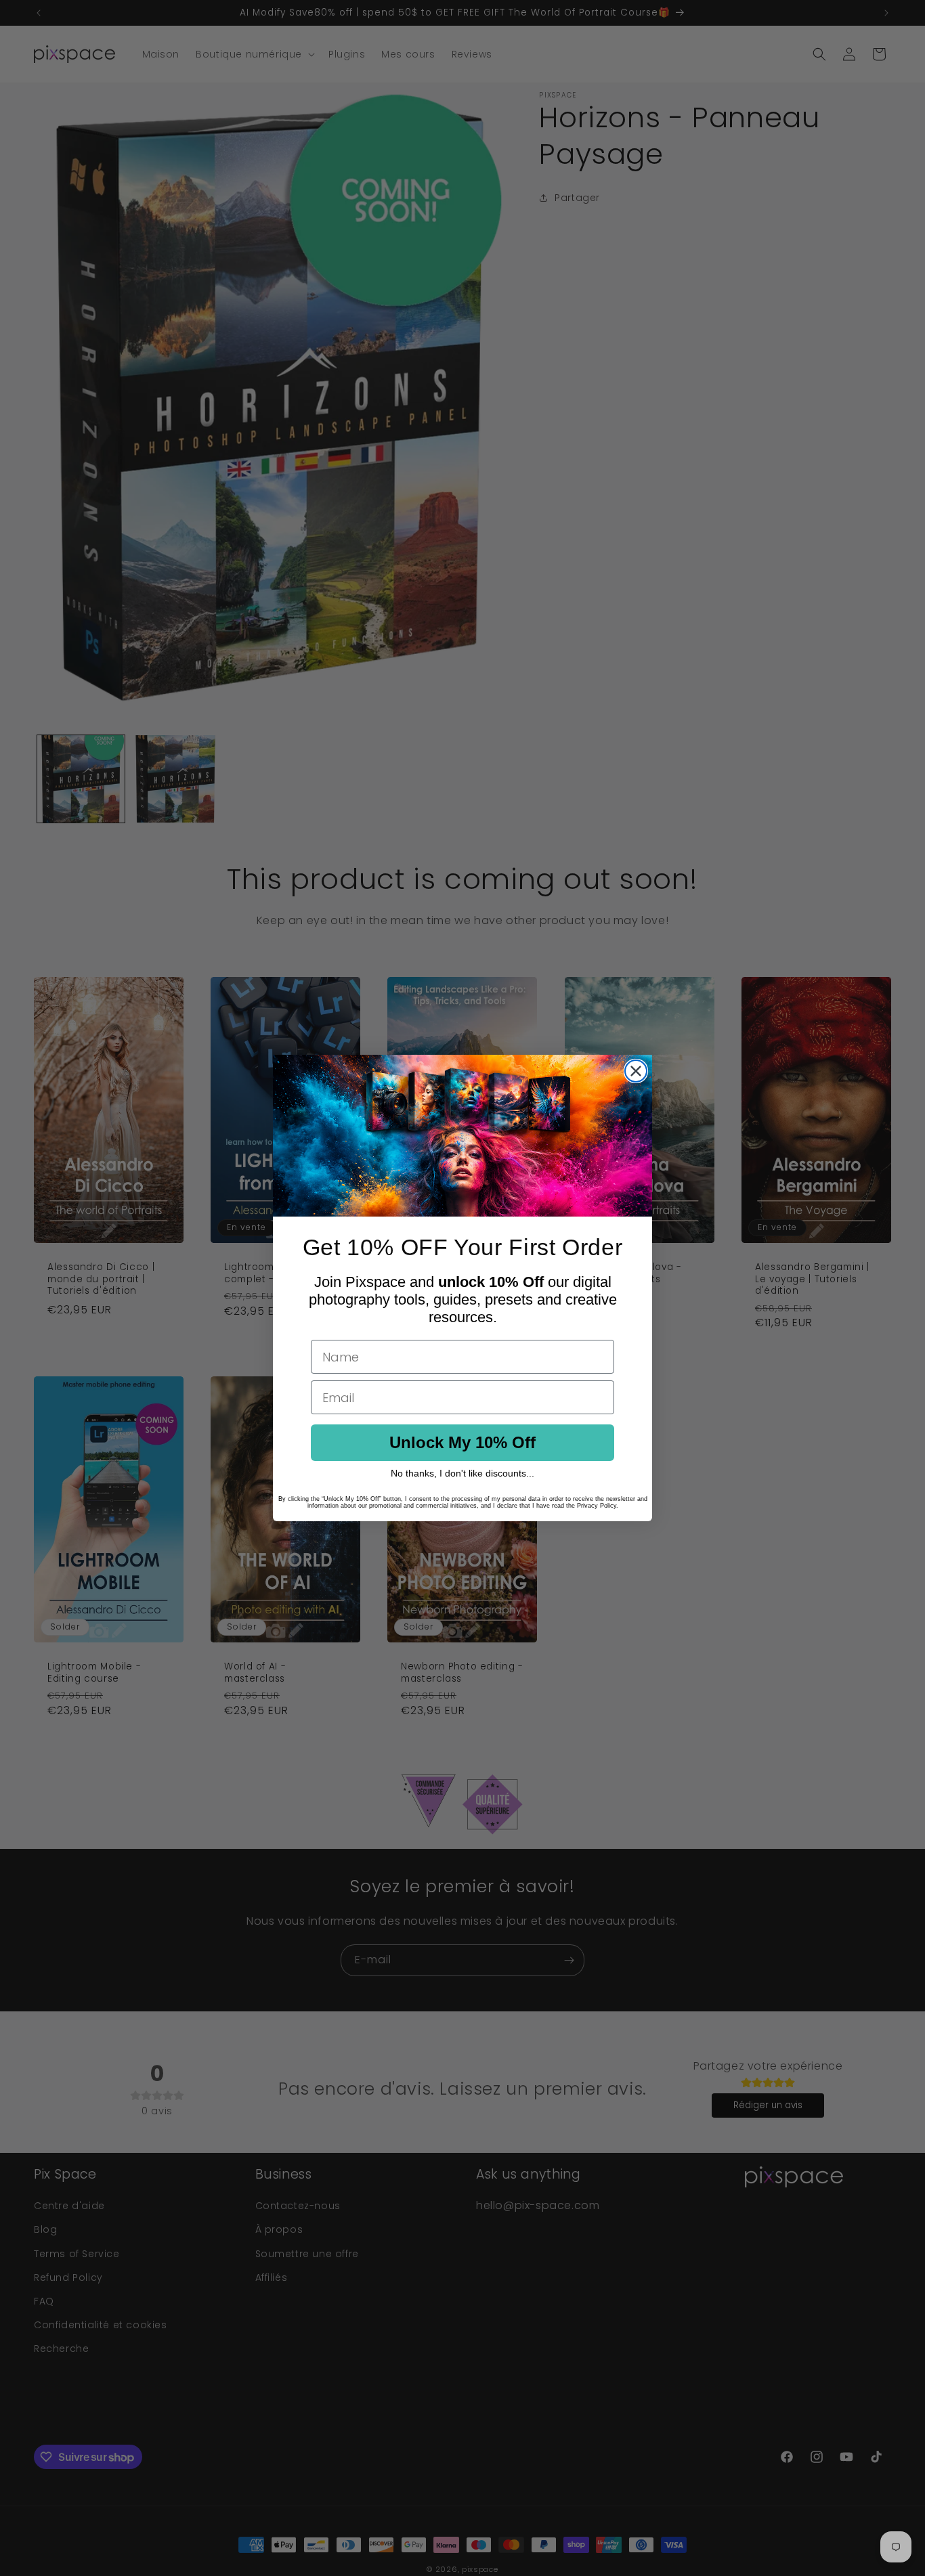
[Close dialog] (636, 1071)
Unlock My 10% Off (462, 1442)
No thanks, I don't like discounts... (462, 1473)
